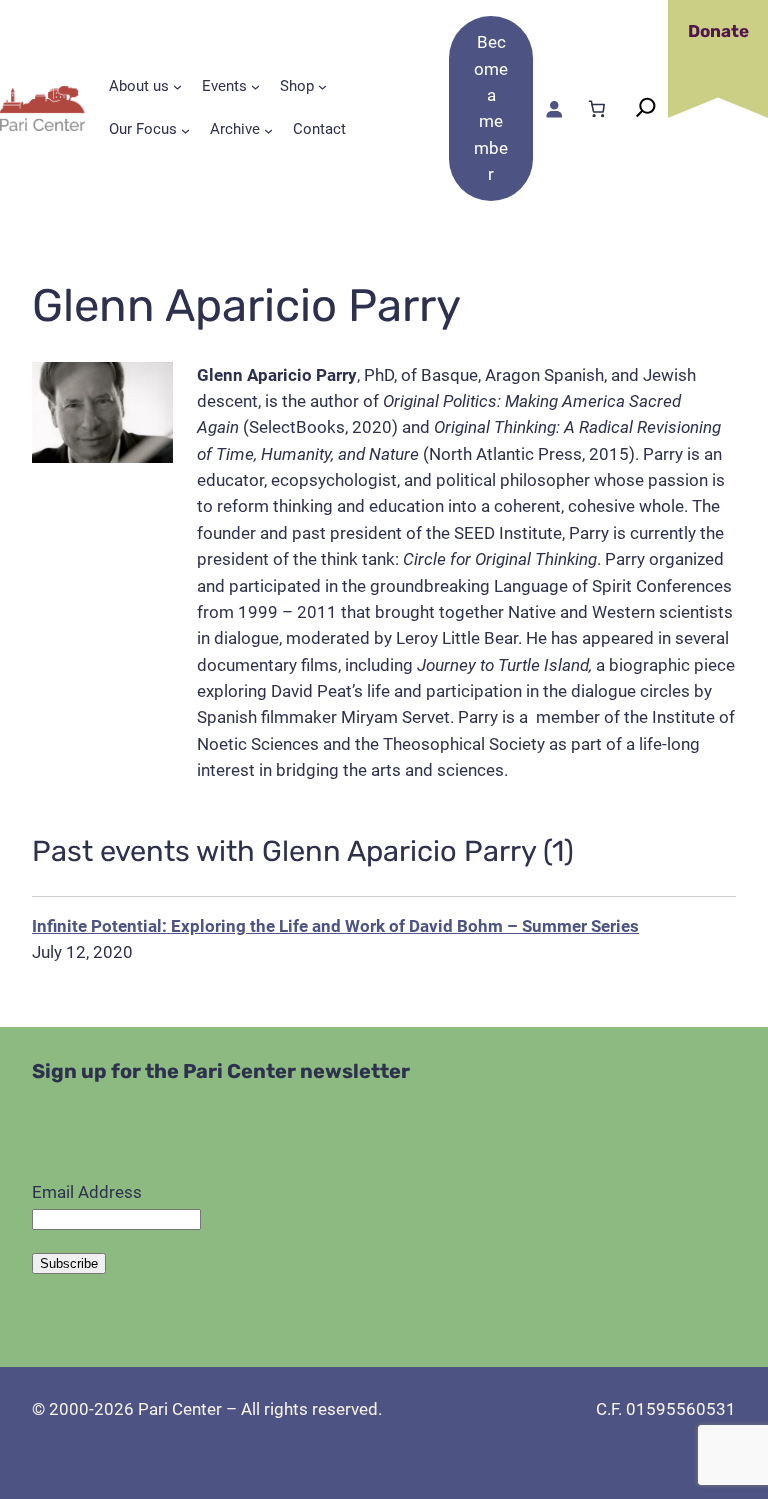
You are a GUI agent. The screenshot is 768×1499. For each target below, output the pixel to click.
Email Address (87, 1192)
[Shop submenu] (322, 86)
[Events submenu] (255, 86)
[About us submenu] (177, 86)
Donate (718, 31)
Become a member (491, 108)
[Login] (554, 108)
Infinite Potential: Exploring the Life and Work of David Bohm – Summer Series (335, 926)
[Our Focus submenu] (185, 130)
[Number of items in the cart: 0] (596, 108)
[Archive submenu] (268, 130)
